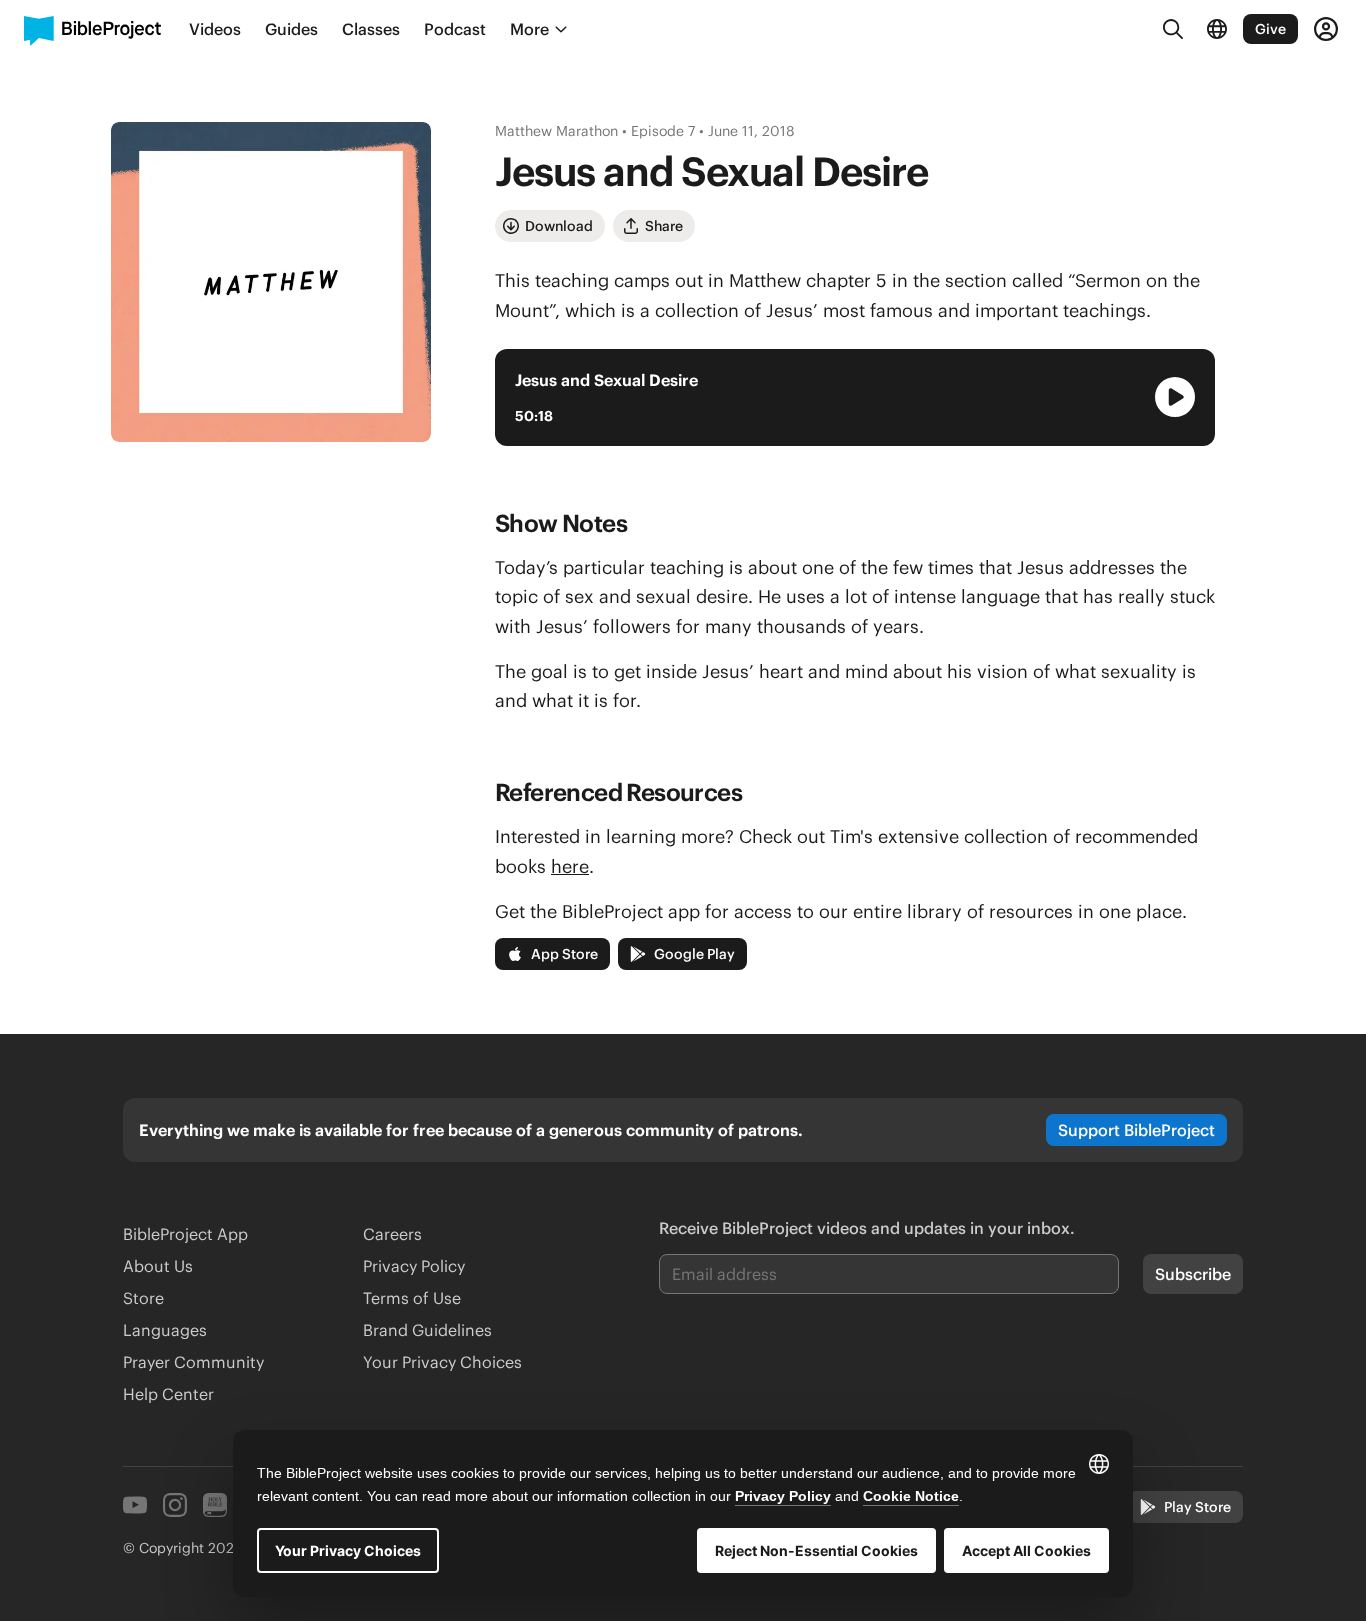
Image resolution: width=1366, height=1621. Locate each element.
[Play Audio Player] (1175, 397)
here (570, 866)
